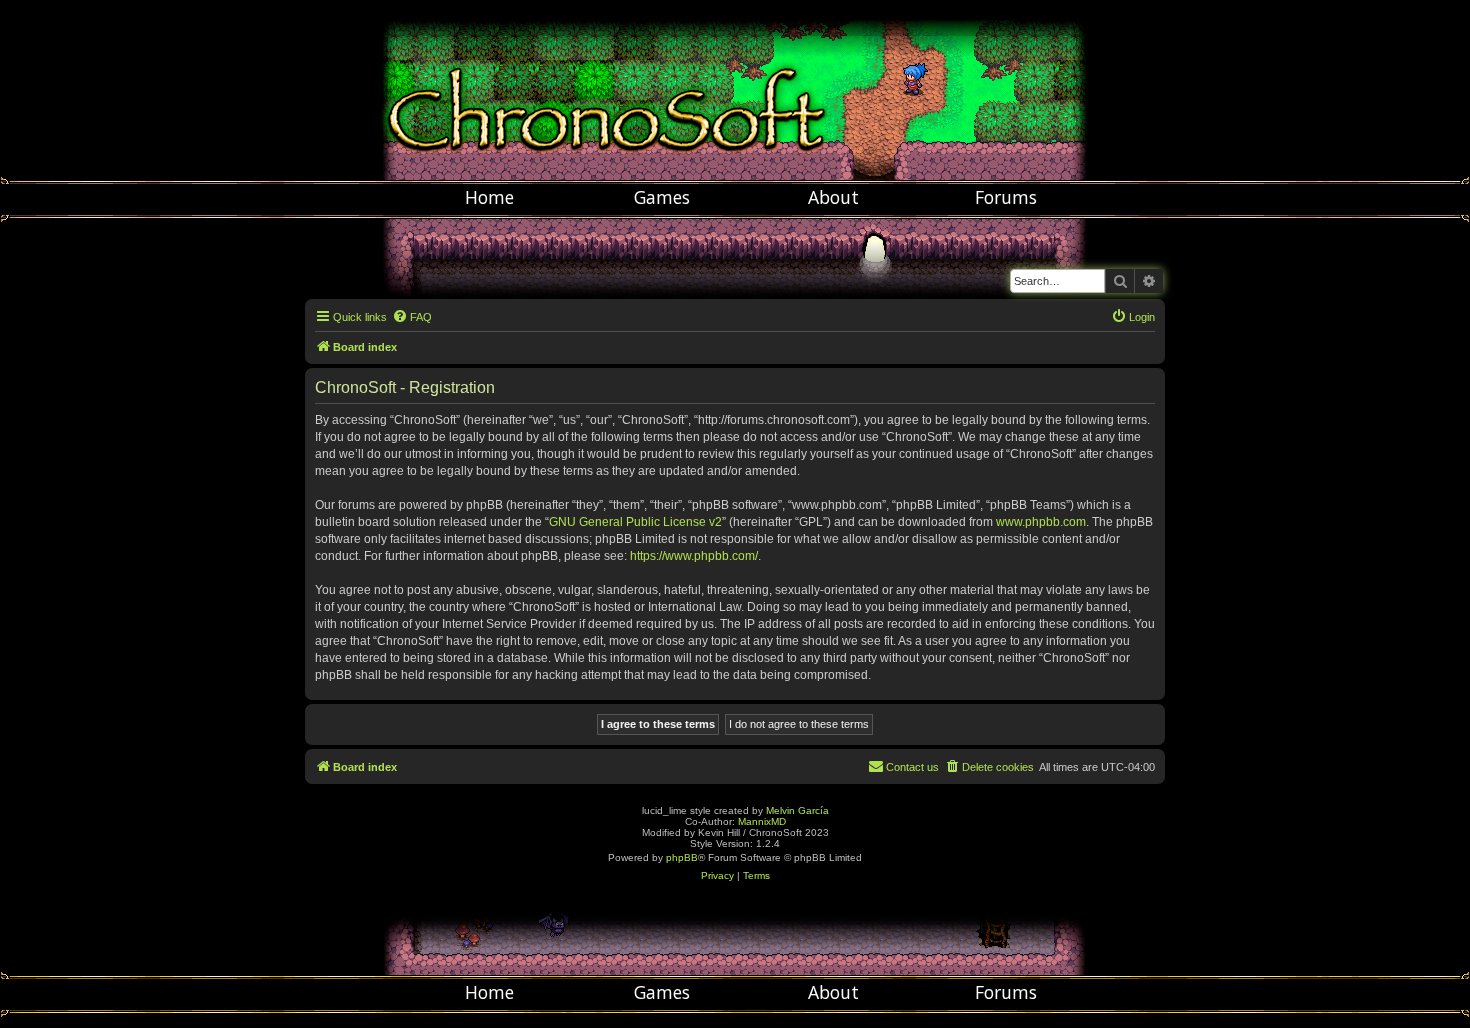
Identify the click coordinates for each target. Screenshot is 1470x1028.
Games (662, 197)
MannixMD (762, 821)
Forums (1006, 197)
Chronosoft (735, 90)
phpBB (682, 857)
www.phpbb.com (1041, 522)
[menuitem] (412, 317)
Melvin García (797, 810)
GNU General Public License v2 (635, 522)
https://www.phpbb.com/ (694, 556)
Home (489, 197)
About (833, 197)
